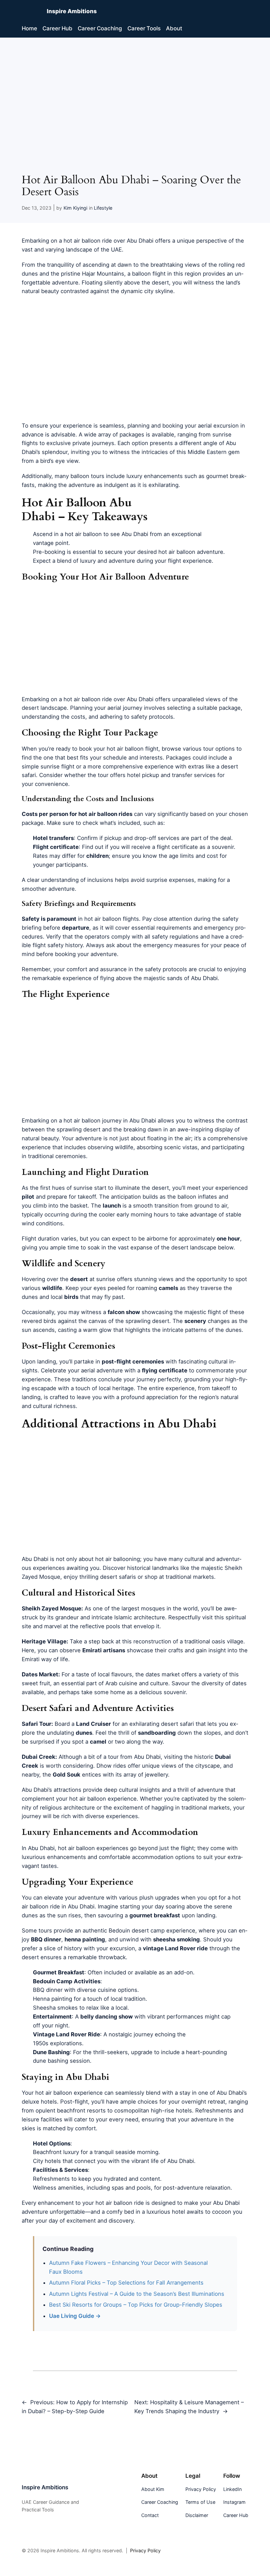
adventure (104, 954)
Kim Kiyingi (75, 208)
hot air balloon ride (88, 241)
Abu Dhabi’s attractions (52, 1790)
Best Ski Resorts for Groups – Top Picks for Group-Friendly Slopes (136, 2305)
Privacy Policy (145, 2550)
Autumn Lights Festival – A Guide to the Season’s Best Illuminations (137, 2294)
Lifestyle (103, 208)
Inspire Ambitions (72, 11)
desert (160, 283)
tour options (219, 749)
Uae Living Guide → (75, 2316)
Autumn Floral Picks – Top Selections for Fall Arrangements (126, 2283)
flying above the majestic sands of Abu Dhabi (159, 978)
